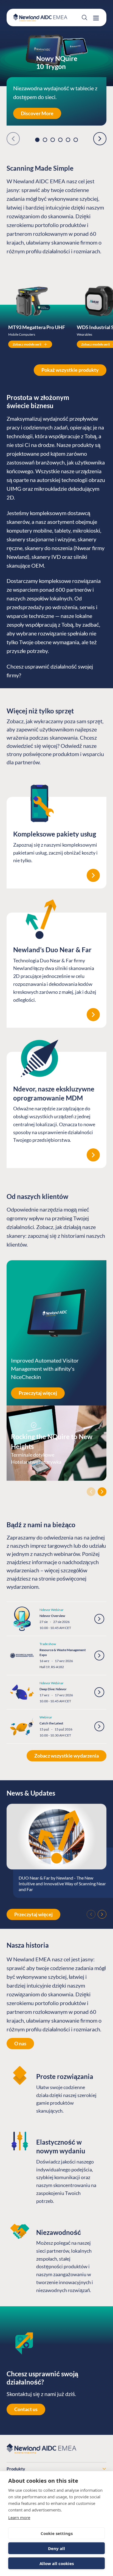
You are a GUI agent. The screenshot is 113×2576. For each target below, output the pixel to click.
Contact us (26, 2409)
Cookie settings (57, 2533)
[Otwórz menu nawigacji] (96, 18)
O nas (20, 2043)
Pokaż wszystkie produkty (70, 370)
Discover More (37, 113)
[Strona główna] (40, 18)
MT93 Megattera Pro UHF (37, 327)
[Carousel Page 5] (68, 140)
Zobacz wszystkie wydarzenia (67, 1756)
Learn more (19, 2517)
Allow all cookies (57, 2563)
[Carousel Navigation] (56, 1492)
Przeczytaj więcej (38, 1393)
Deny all (56, 2548)
